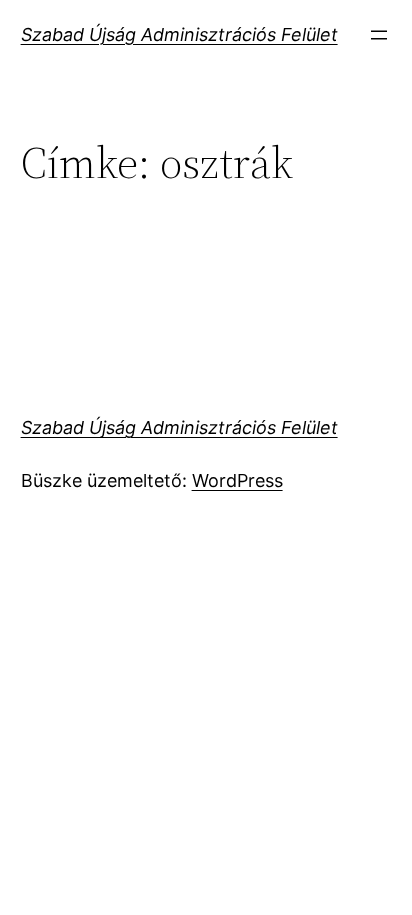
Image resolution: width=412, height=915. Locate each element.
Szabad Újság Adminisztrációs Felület (179, 34)
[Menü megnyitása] (379, 35)
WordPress (237, 480)
